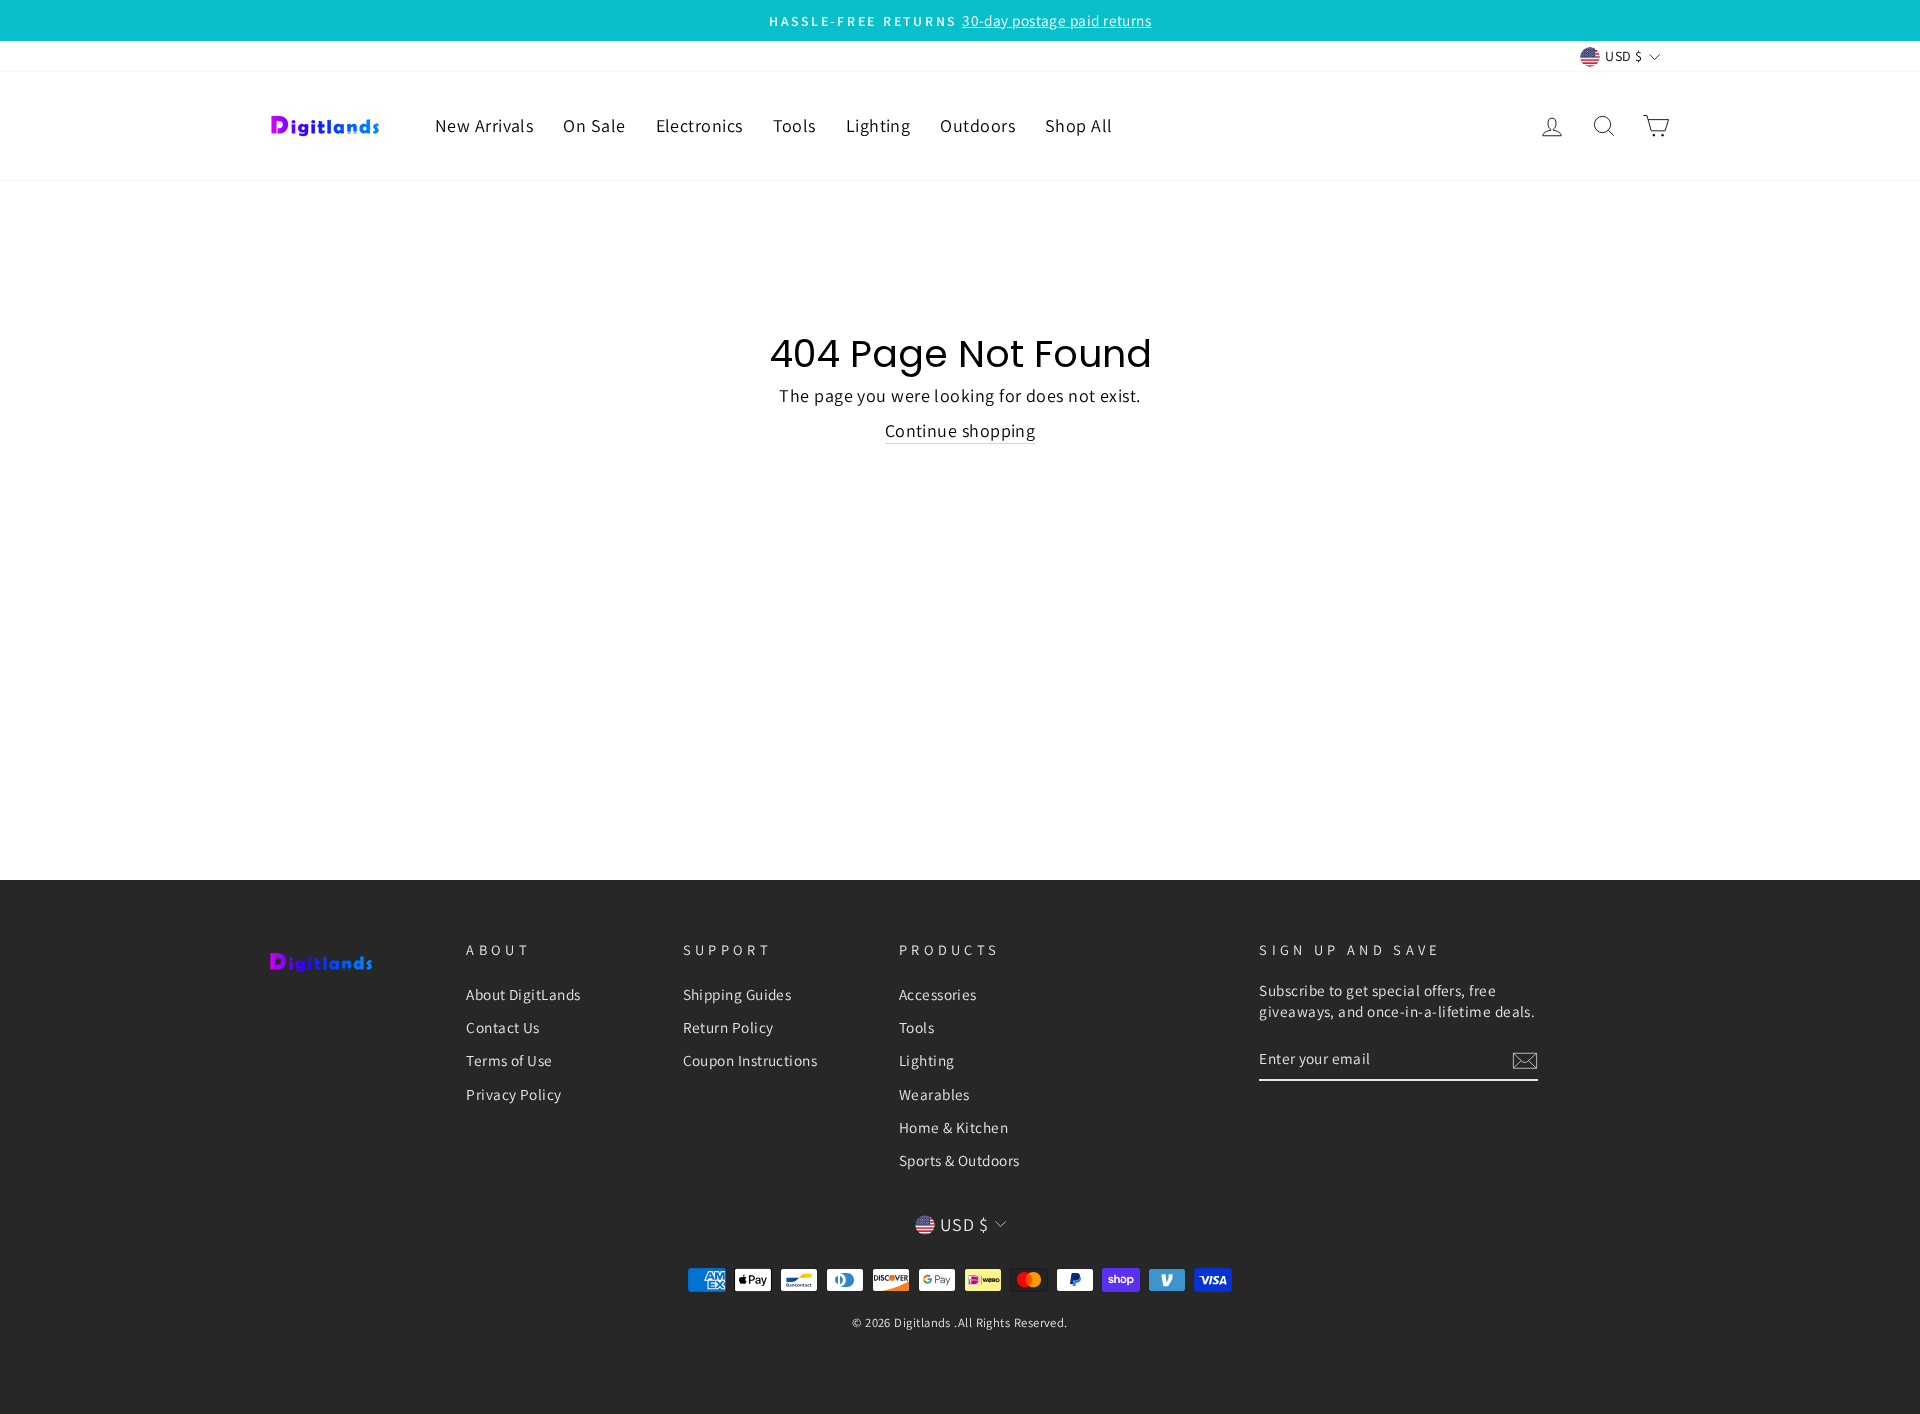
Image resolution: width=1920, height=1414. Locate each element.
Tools (794, 125)
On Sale (594, 125)
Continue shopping (960, 430)
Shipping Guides (737, 994)
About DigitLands (523, 994)
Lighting (878, 125)
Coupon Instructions (750, 1060)
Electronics (699, 125)
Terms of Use (509, 1060)
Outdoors (977, 125)
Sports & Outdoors (959, 1160)
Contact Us (503, 1027)
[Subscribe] (1525, 1059)
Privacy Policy (513, 1094)
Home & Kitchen (953, 1127)
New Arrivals (484, 125)
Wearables (934, 1094)
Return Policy (728, 1027)
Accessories (938, 994)
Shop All (1079, 125)
